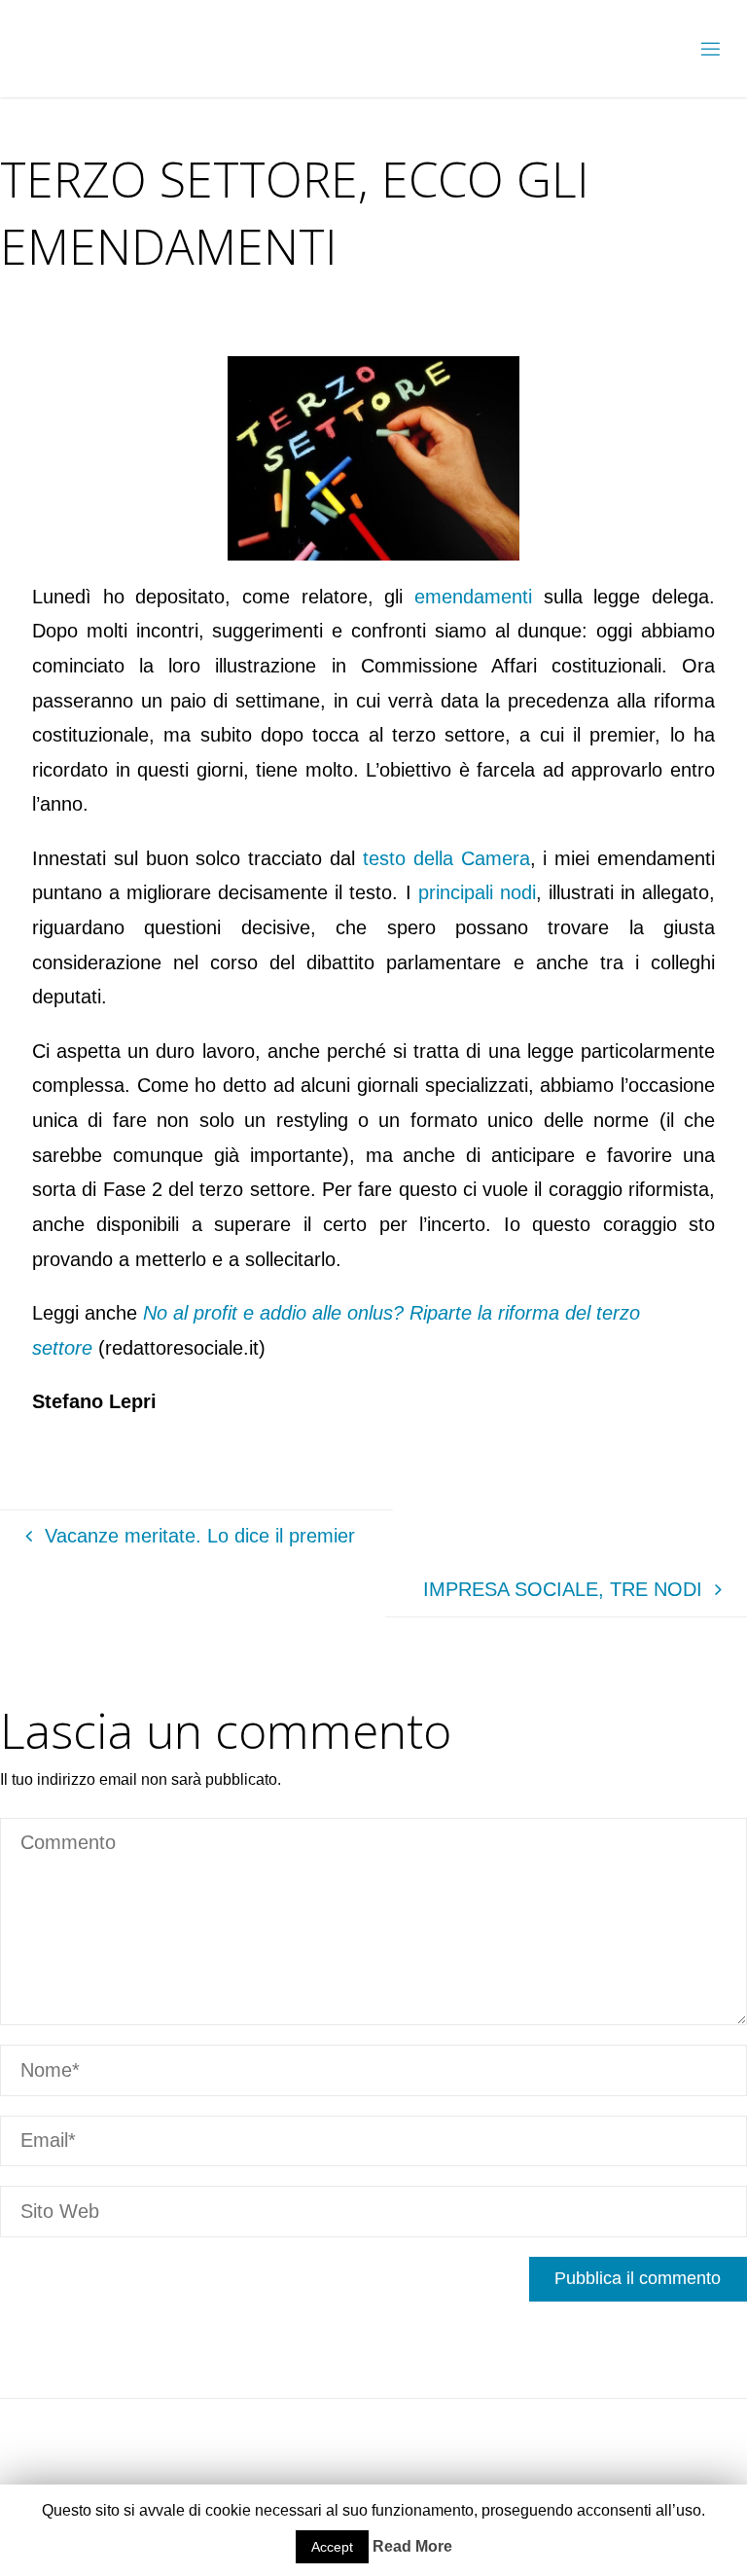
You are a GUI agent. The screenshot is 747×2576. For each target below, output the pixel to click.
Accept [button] (332, 2547)
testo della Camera (446, 858)
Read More (412, 2546)
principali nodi (477, 892)
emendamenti (473, 597)
